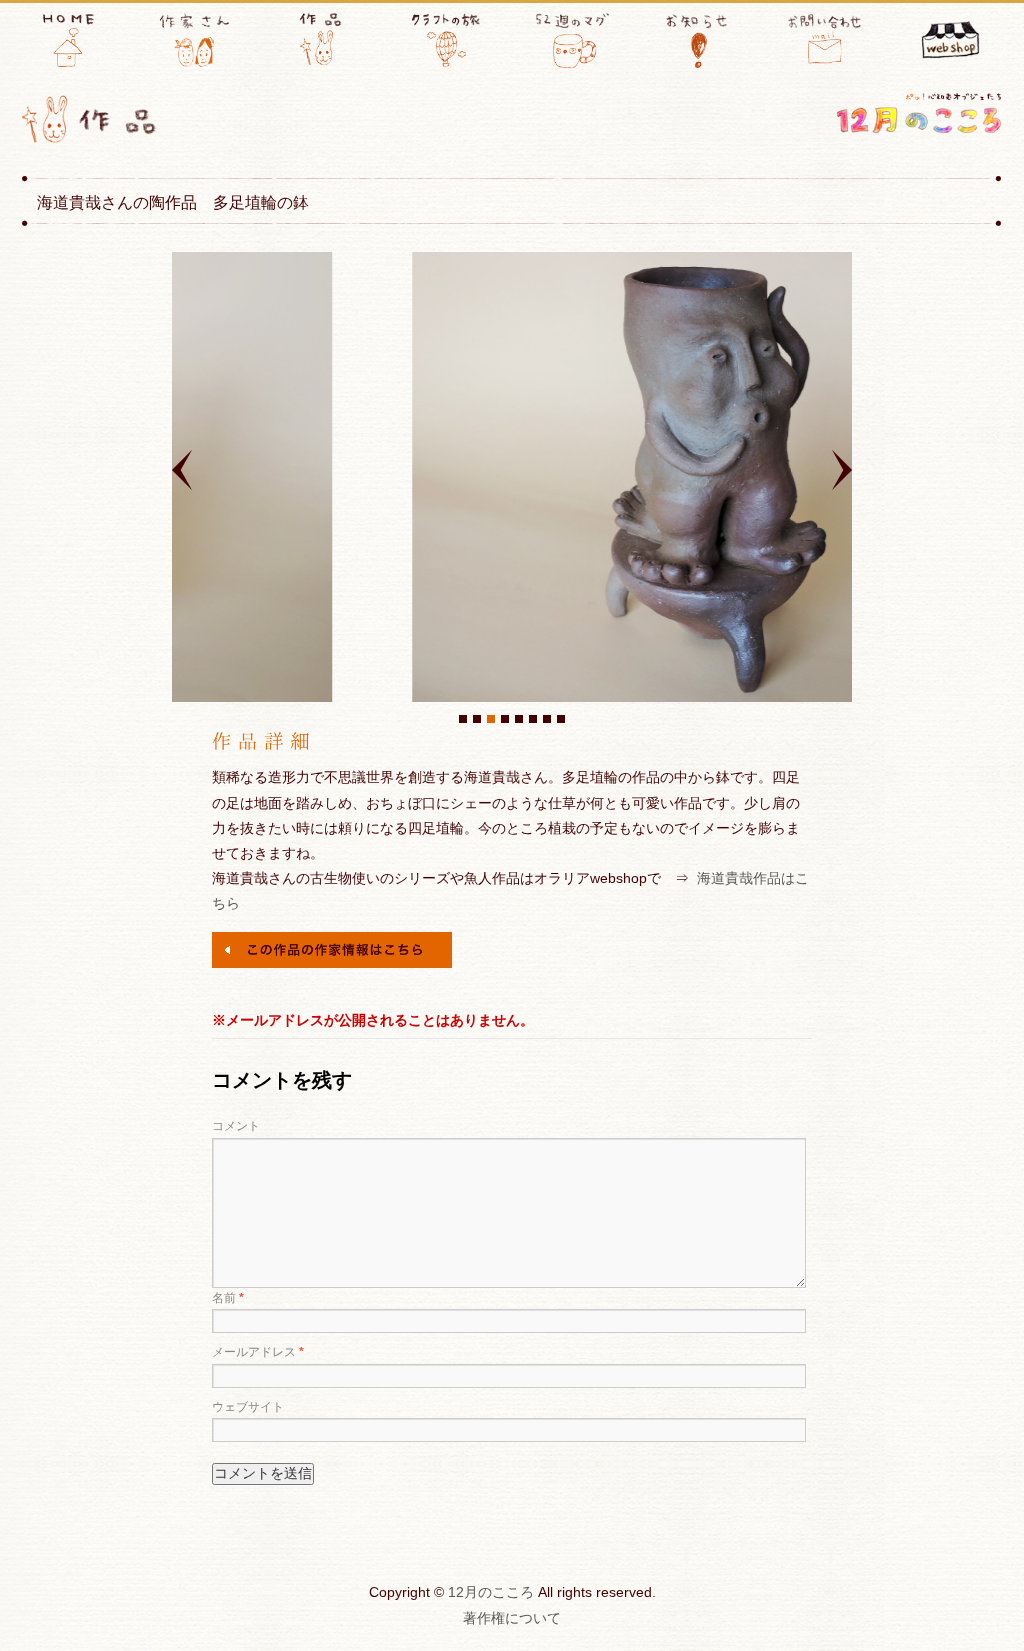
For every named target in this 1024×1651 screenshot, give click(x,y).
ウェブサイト (248, 1407)
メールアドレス (258, 1352)
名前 (228, 1298)
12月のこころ (491, 1592)
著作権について (512, 1618)
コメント (236, 1126)
